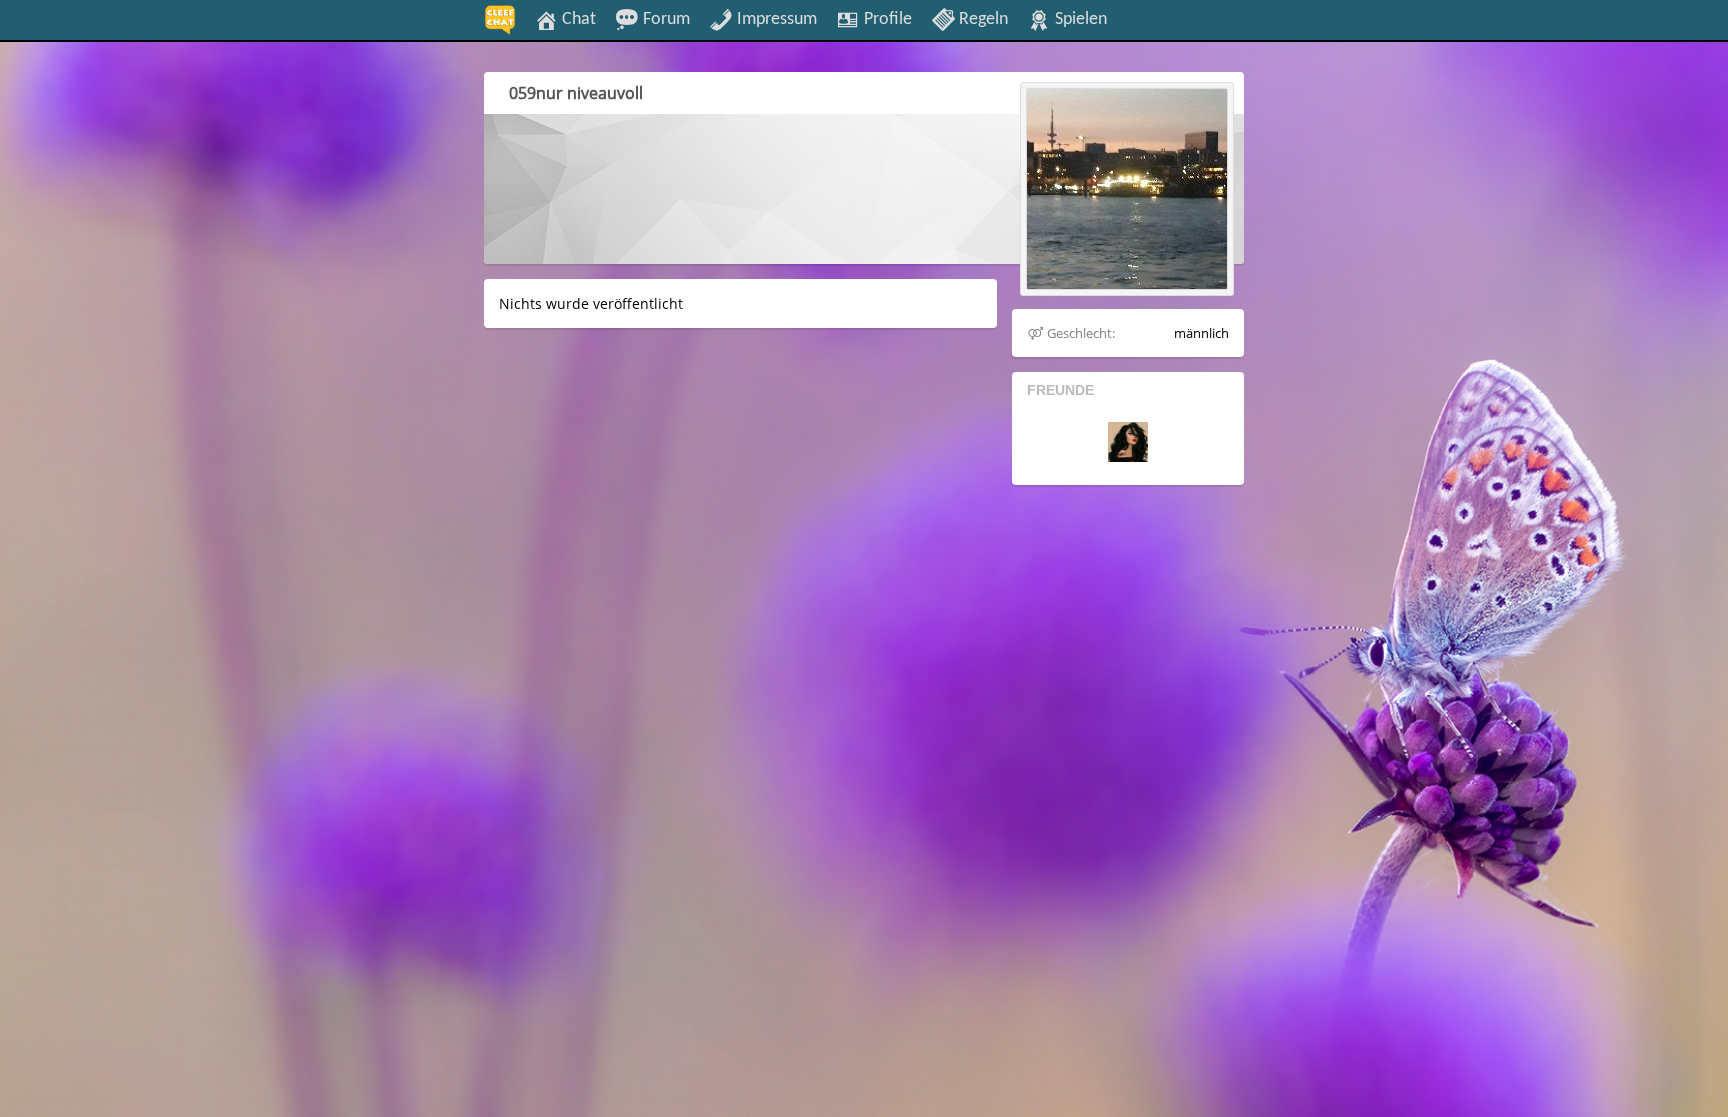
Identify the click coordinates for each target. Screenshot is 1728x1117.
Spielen (1079, 19)
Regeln (981, 19)
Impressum (775, 19)
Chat (577, 19)
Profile (886, 19)
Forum (664, 19)
